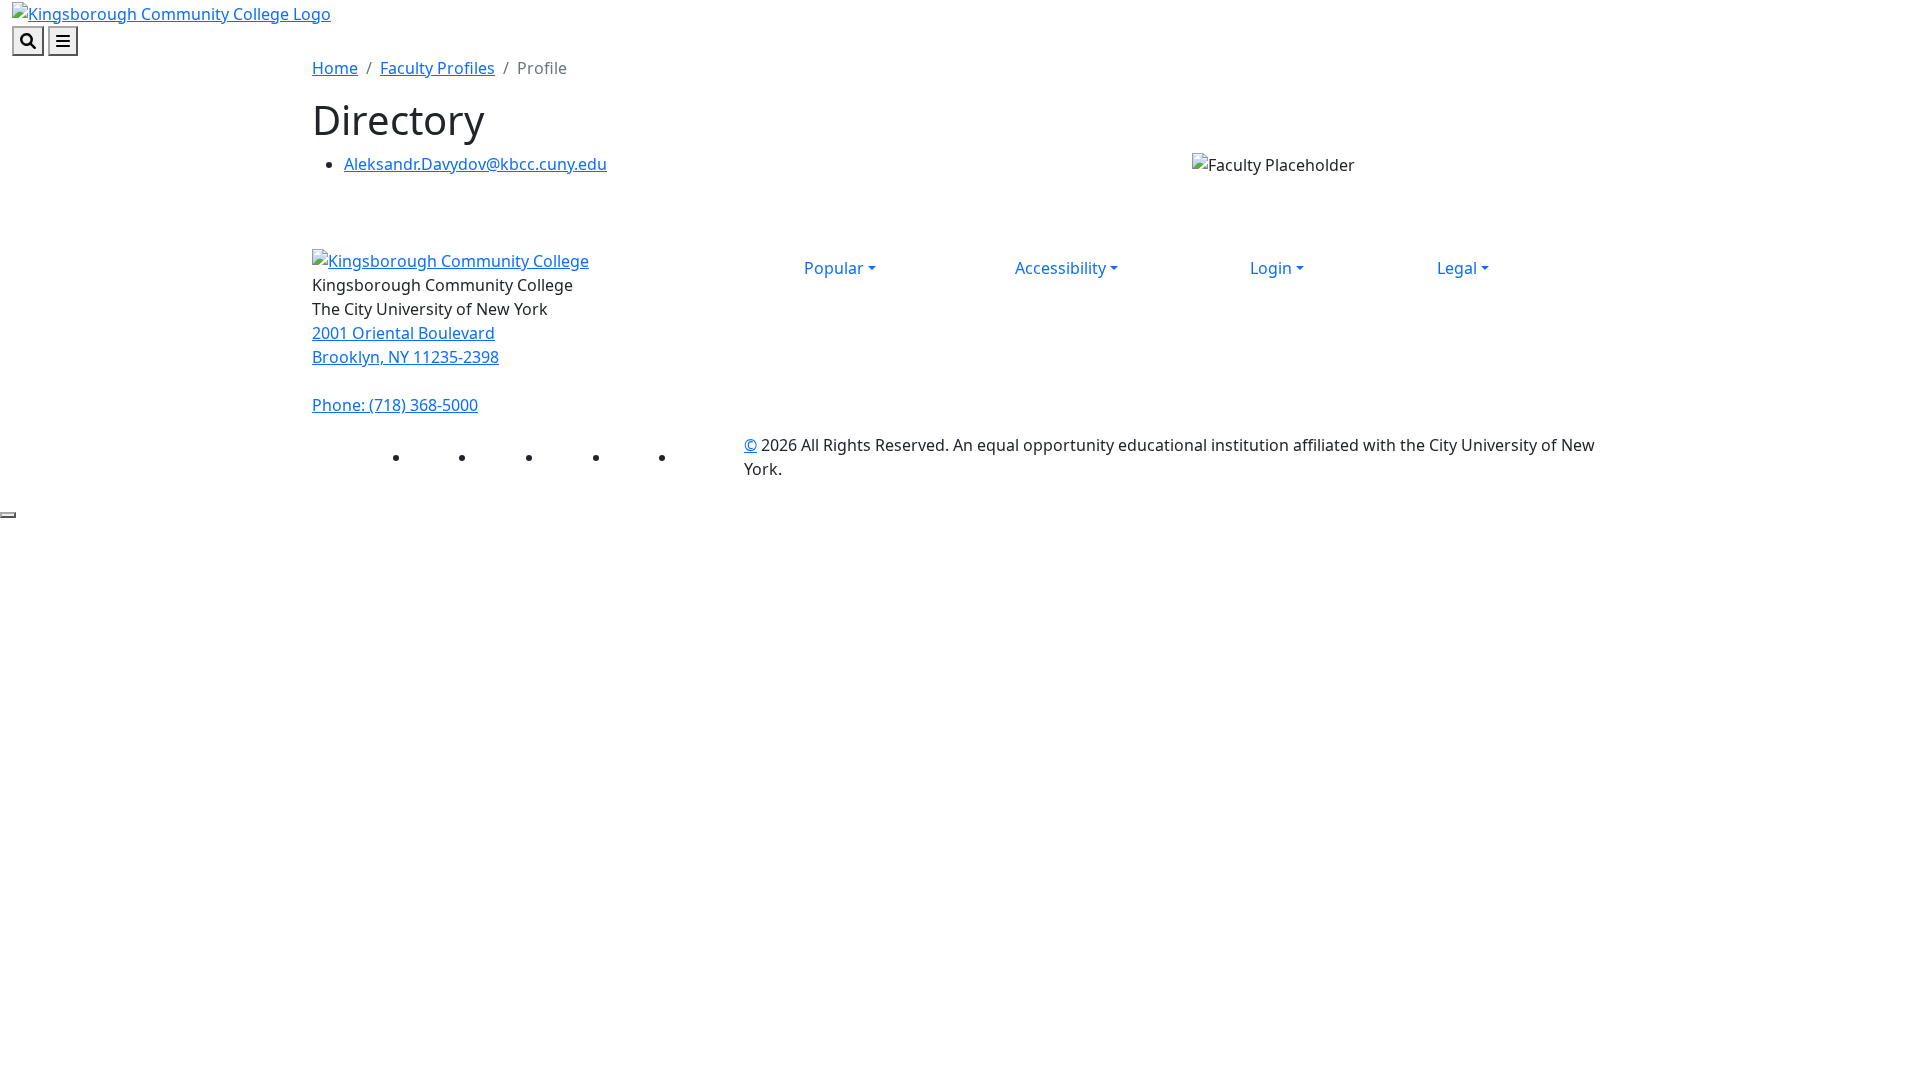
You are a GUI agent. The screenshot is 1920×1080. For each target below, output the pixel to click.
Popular (834, 268)
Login (1271, 268)
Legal (1457, 268)
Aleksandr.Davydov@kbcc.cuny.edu (475, 164)
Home (335, 68)
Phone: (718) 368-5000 (395, 405)
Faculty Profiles (437, 68)
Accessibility (1060, 268)
